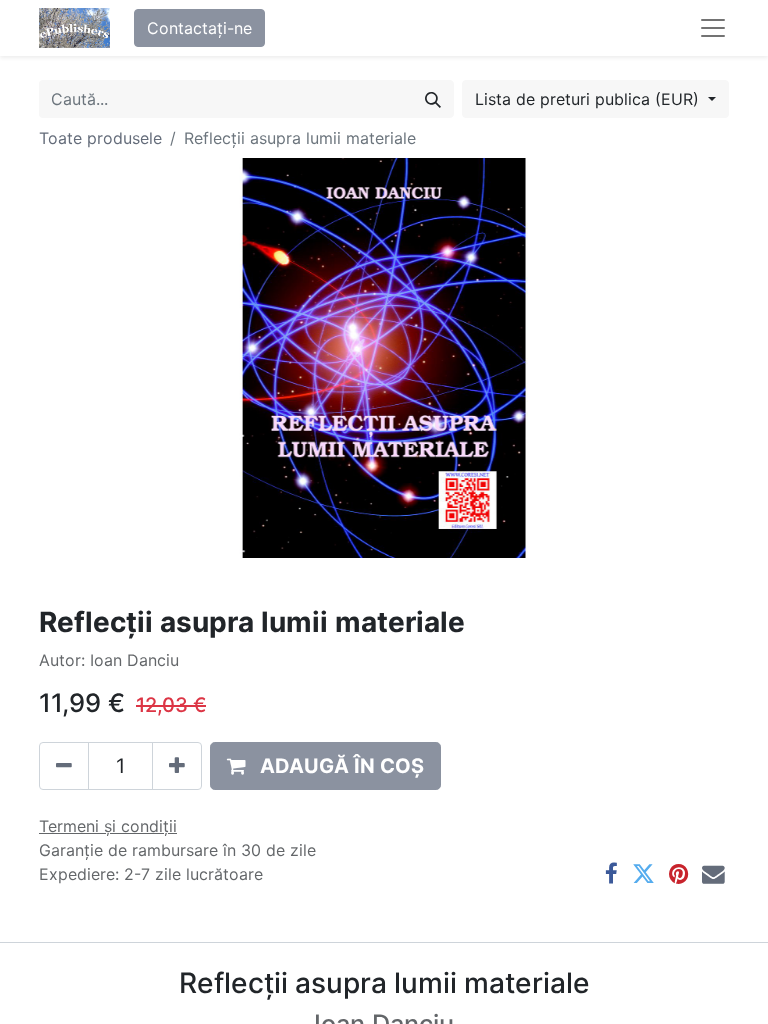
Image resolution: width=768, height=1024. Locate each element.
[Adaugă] (177, 766)
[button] (325, 766)
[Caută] (433, 99)
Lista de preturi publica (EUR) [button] (589, 99)
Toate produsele (100, 138)
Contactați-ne (199, 28)
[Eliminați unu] (64, 766)
